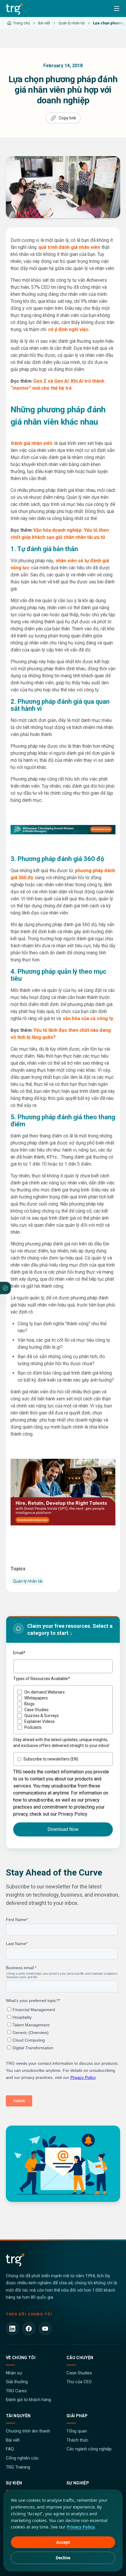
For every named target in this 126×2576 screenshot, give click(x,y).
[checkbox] (63, 1710)
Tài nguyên (18, 2416)
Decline (63, 2558)
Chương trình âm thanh (28, 2431)
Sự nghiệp (78, 2483)
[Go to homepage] (15, 9)
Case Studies (79, 2373)
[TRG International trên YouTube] (45, 2329)
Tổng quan (77, 2431)
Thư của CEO (79, 2382)
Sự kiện (14, 2483)
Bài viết (13, 2440)
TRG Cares (16, 2391)
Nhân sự (14, 2373)
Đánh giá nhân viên (32, 443)
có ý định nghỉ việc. (69, 329)
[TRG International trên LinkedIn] (12, 2329)
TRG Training (18, 2467)
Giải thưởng (17, 2382)
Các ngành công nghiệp (89, 2449)
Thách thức (78, 2440)
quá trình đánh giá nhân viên (69, 247)
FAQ (10, 2449)
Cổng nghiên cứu (22, 2458)
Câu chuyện (80, 2358)
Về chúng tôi (21, 2358)
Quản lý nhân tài (28, 1581)
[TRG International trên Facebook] (29, 2329)
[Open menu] (117, 9)
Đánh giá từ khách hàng (28, 2400)
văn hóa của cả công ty (88, 1018)
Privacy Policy (81, 2527)
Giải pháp (77, 2416)
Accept (63, 2542)
